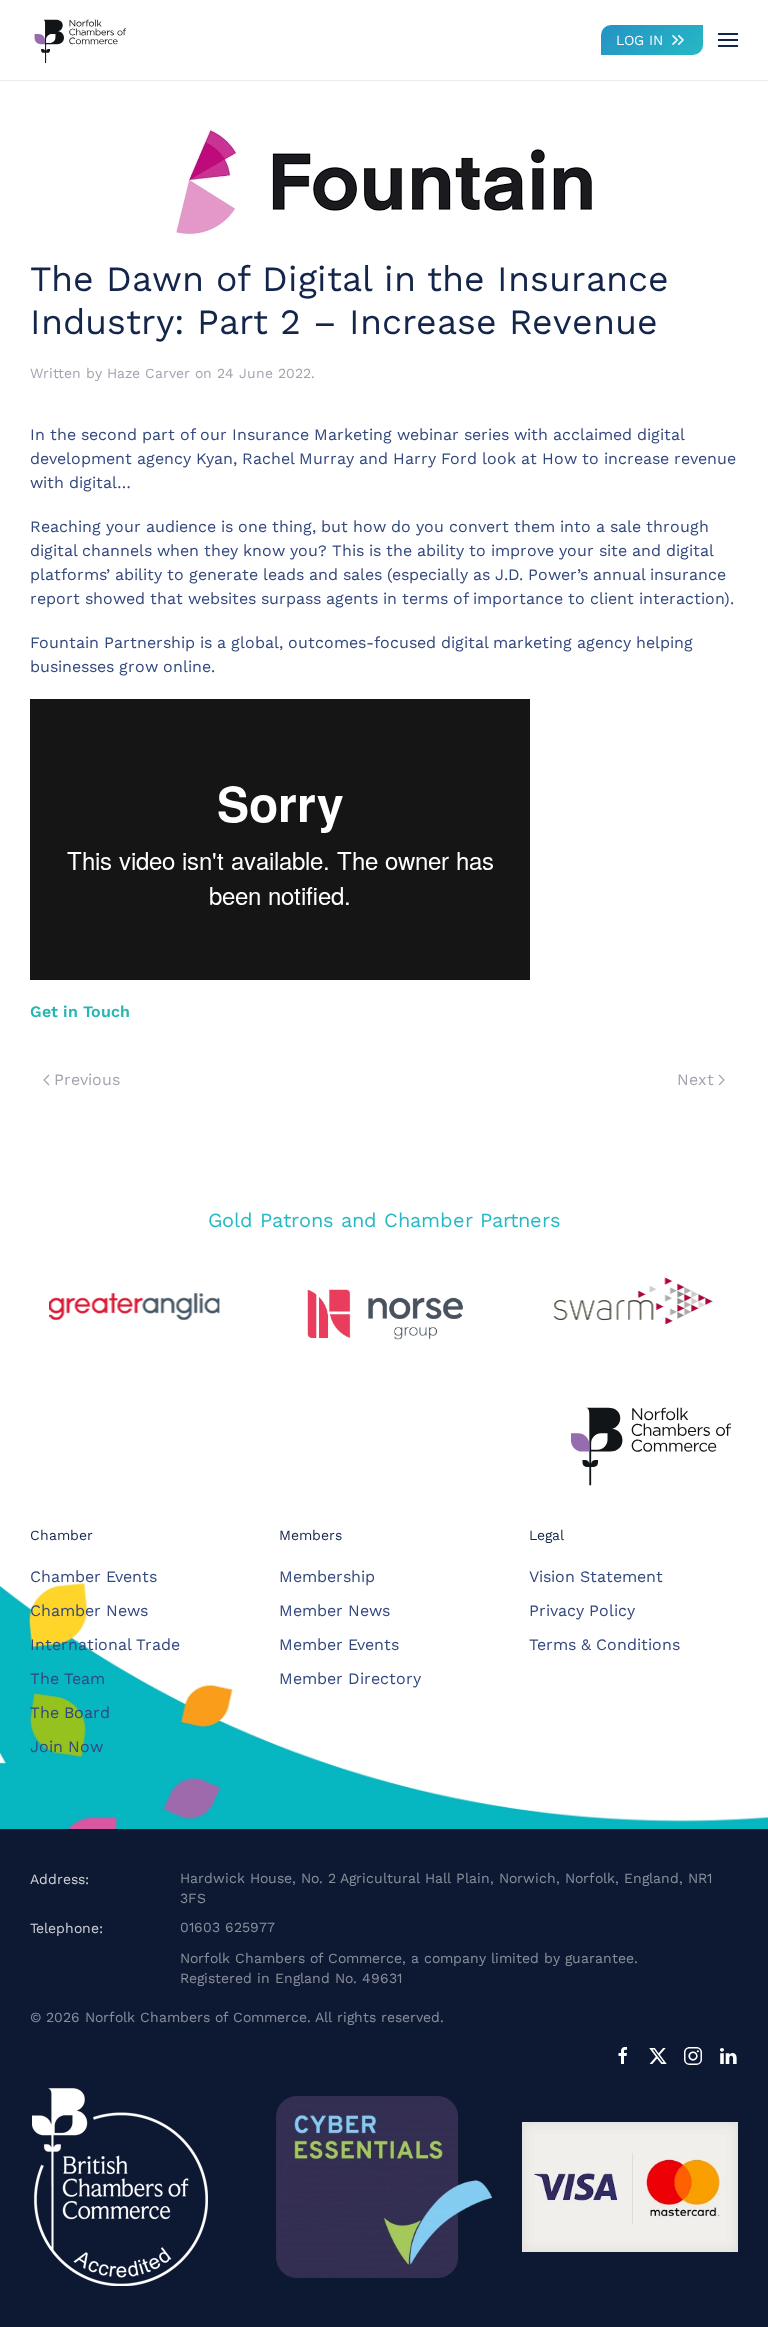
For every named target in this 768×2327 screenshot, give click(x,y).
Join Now (66, 1746)
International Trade (105, 1644)
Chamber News (89, 1610)
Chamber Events (93, 1576)
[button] (728, 40)
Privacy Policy (582, 1610)
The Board (70, 1712)
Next (695, 1079)
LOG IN (639, 40)
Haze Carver (148, 373)
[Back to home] (80, 40)
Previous (87, 1079)
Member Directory (350, 1678)
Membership (327, 1576)
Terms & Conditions (604, 1644)
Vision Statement (596, 1576)
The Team (67, 1678)
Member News (334, 1610)
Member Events (339, 1644)
